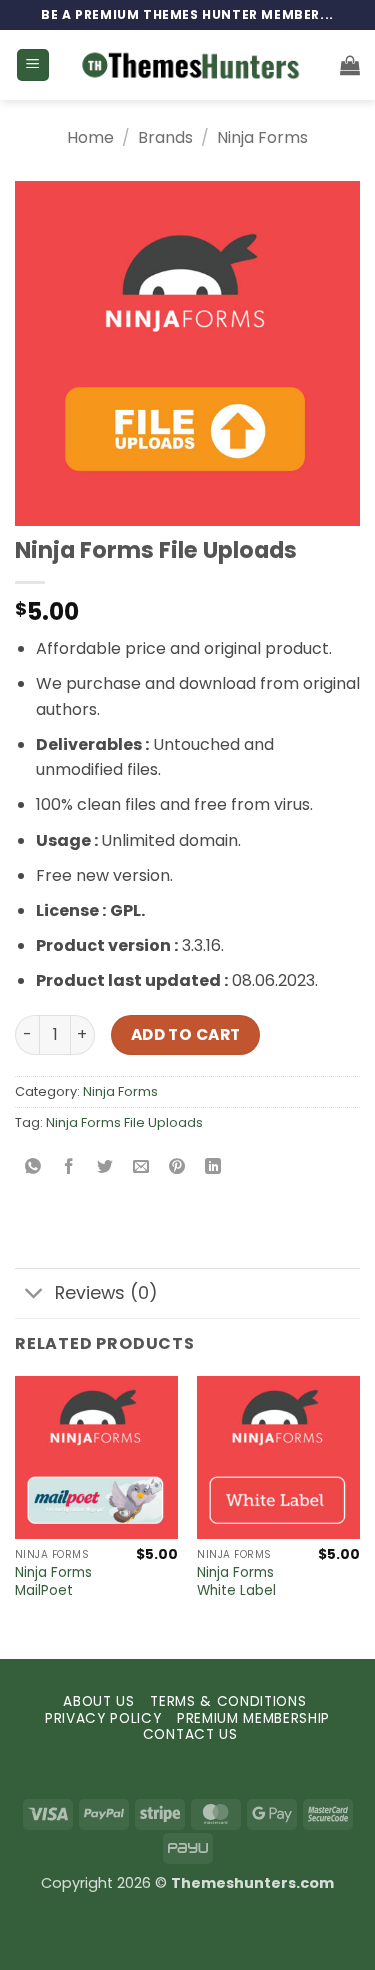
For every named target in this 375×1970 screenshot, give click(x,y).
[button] (33, 65)
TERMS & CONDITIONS (228, 1701)
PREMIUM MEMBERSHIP (253, 1718)
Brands (165, 137)
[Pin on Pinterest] (177, 1167)
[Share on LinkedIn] (213, 1167)
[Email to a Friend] (141, 1167)
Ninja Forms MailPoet (53, 1581)
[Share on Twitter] (105, 1167)
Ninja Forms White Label (236, 1581)
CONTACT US (190, 1734)
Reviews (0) (106, 1293)
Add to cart (186, 1034)
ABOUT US (98, 1701)
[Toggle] (34, 1295)
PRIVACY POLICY (103, 1718)
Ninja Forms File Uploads (124, 1122)
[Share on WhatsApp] (33, 1167)
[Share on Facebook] (69, 1167)
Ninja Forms (262, 137)
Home (90, 137)
